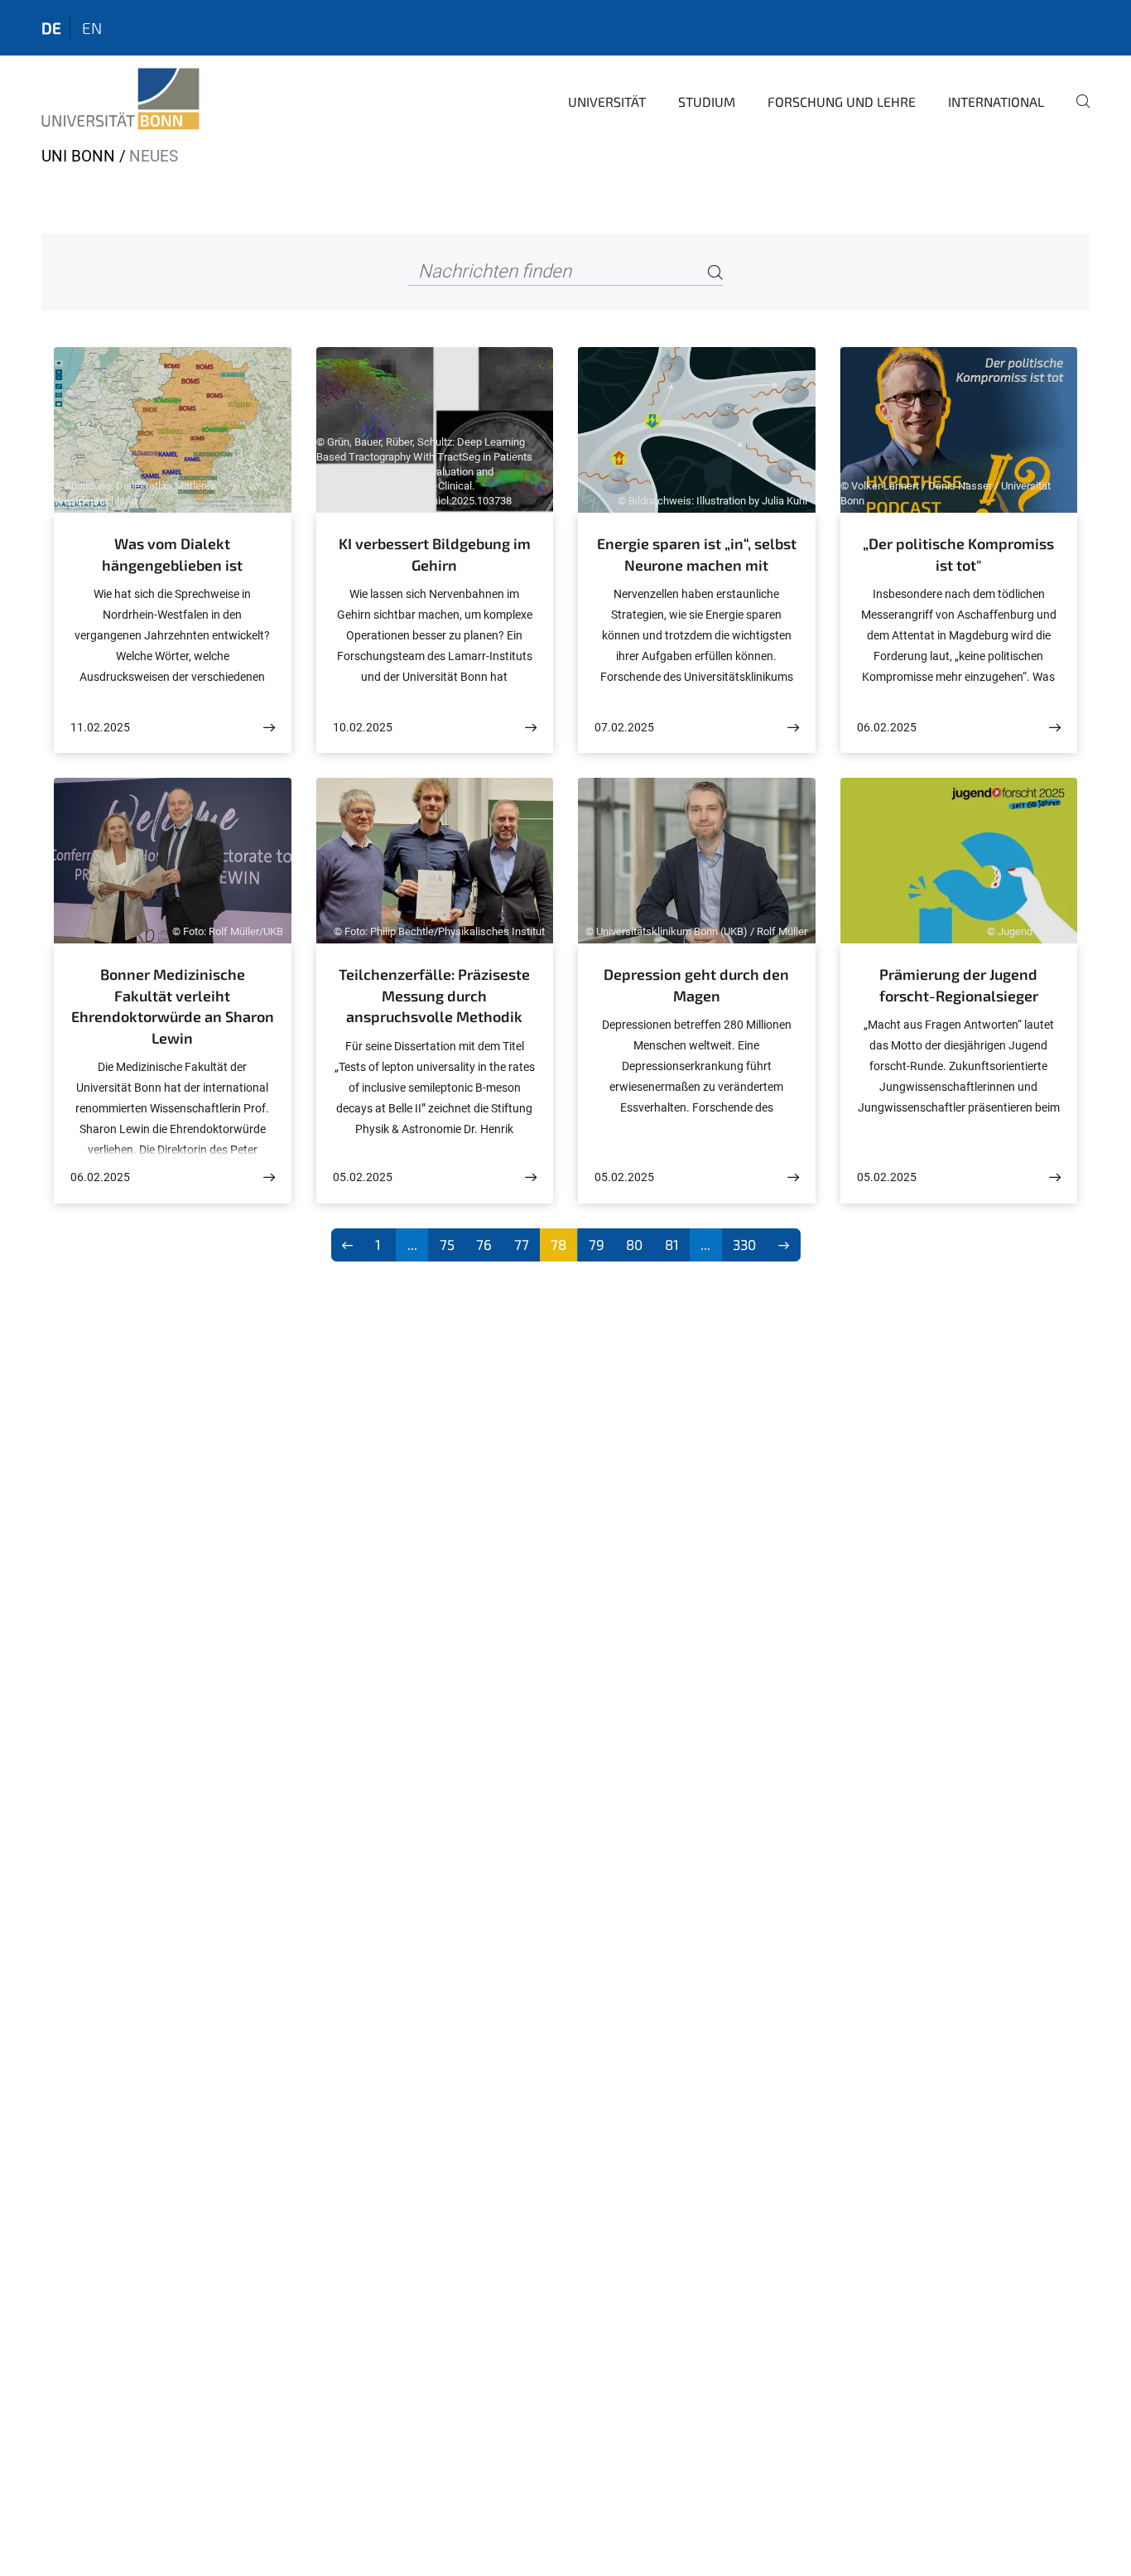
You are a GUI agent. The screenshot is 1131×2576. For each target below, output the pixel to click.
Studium (707, 101)
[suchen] (1076, 113)
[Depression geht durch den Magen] (793, 1177)
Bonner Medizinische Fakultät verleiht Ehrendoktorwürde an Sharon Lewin (173, 1006)
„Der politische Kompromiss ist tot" (958, 554)
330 (744, 1244)
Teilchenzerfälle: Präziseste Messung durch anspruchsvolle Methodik (434, 995)
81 (672, 1244)
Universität (607, 101)
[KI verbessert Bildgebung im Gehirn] (531, 728)
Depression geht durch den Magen (696, 985)
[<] (348, 1245)
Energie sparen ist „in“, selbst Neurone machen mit (697, 554)
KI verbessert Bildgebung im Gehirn (435, 554)
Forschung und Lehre (842, 101)
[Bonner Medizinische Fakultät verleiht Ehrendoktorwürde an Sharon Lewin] (269, 1177)
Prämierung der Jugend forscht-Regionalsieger (959, 985)
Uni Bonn (78, 156)
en (92, 28)
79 (597, 1244)
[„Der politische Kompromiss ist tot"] (1055, 728)
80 (634, 1244)
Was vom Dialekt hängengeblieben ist (172, 554)
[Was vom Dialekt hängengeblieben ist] (269, 728)
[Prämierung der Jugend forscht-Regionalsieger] (1055, 1177)
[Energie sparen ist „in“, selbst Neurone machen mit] (793, 728)
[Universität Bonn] (120, 99)
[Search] (715, 272)
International (996, 101)
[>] (784, 1245)
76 (484, 1244)
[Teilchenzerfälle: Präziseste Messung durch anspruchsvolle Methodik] (531, 1177)
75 (447, 1244)
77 (522, 1244)
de (51, 28)
